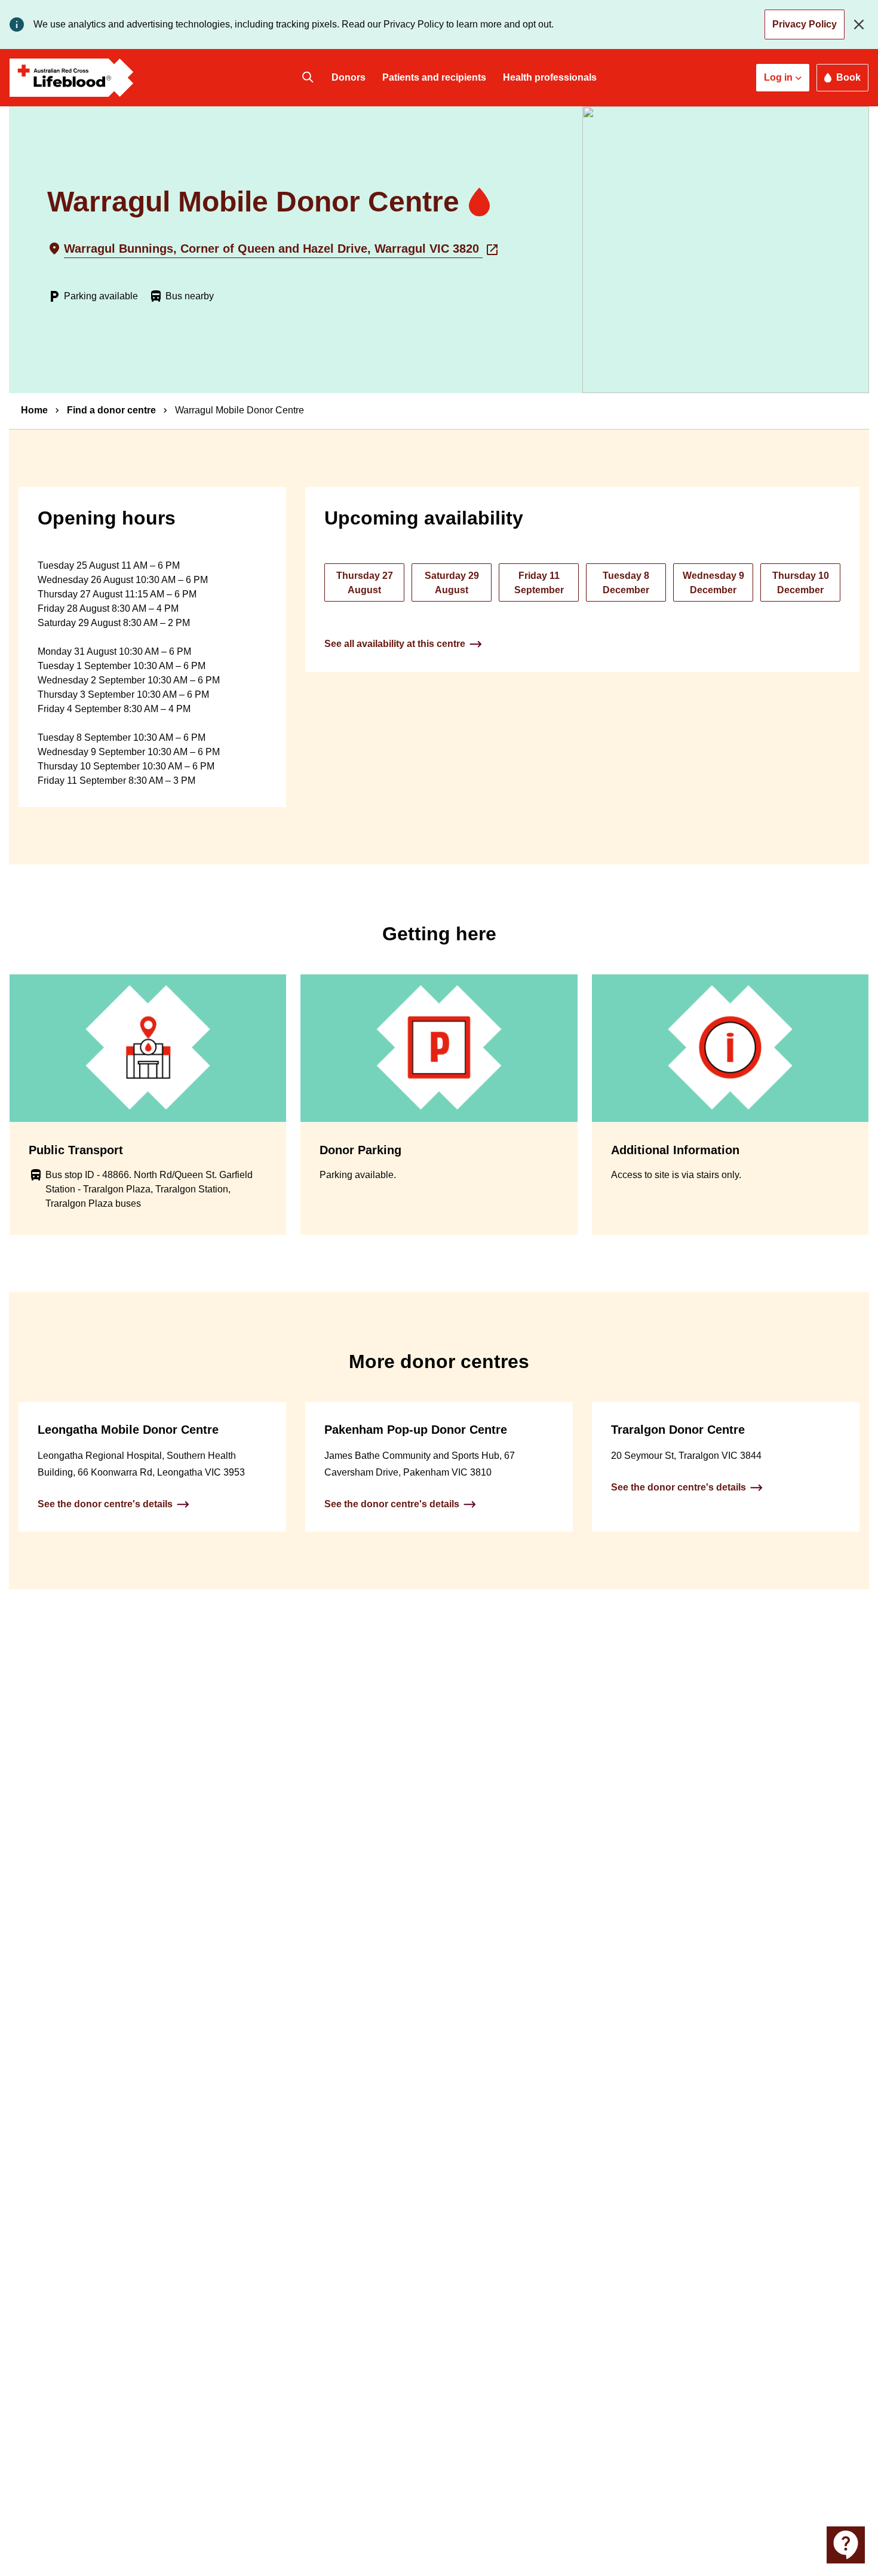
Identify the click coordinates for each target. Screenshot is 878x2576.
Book (848, 77)
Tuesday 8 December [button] (626, 583)
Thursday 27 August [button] (365, 583)
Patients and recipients (434, 77)
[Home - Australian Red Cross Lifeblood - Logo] (72, 78)
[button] (783, 78)
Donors (349, 77)
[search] (308, 78)
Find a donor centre (111, 410)
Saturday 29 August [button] (452, 583)
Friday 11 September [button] (539, 583)
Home (34, 410)
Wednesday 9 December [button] (713, 583)
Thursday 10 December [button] (801, 583)
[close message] (861, 24)
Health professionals (550, 77)
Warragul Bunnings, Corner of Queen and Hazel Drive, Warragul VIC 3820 (273, 249)
